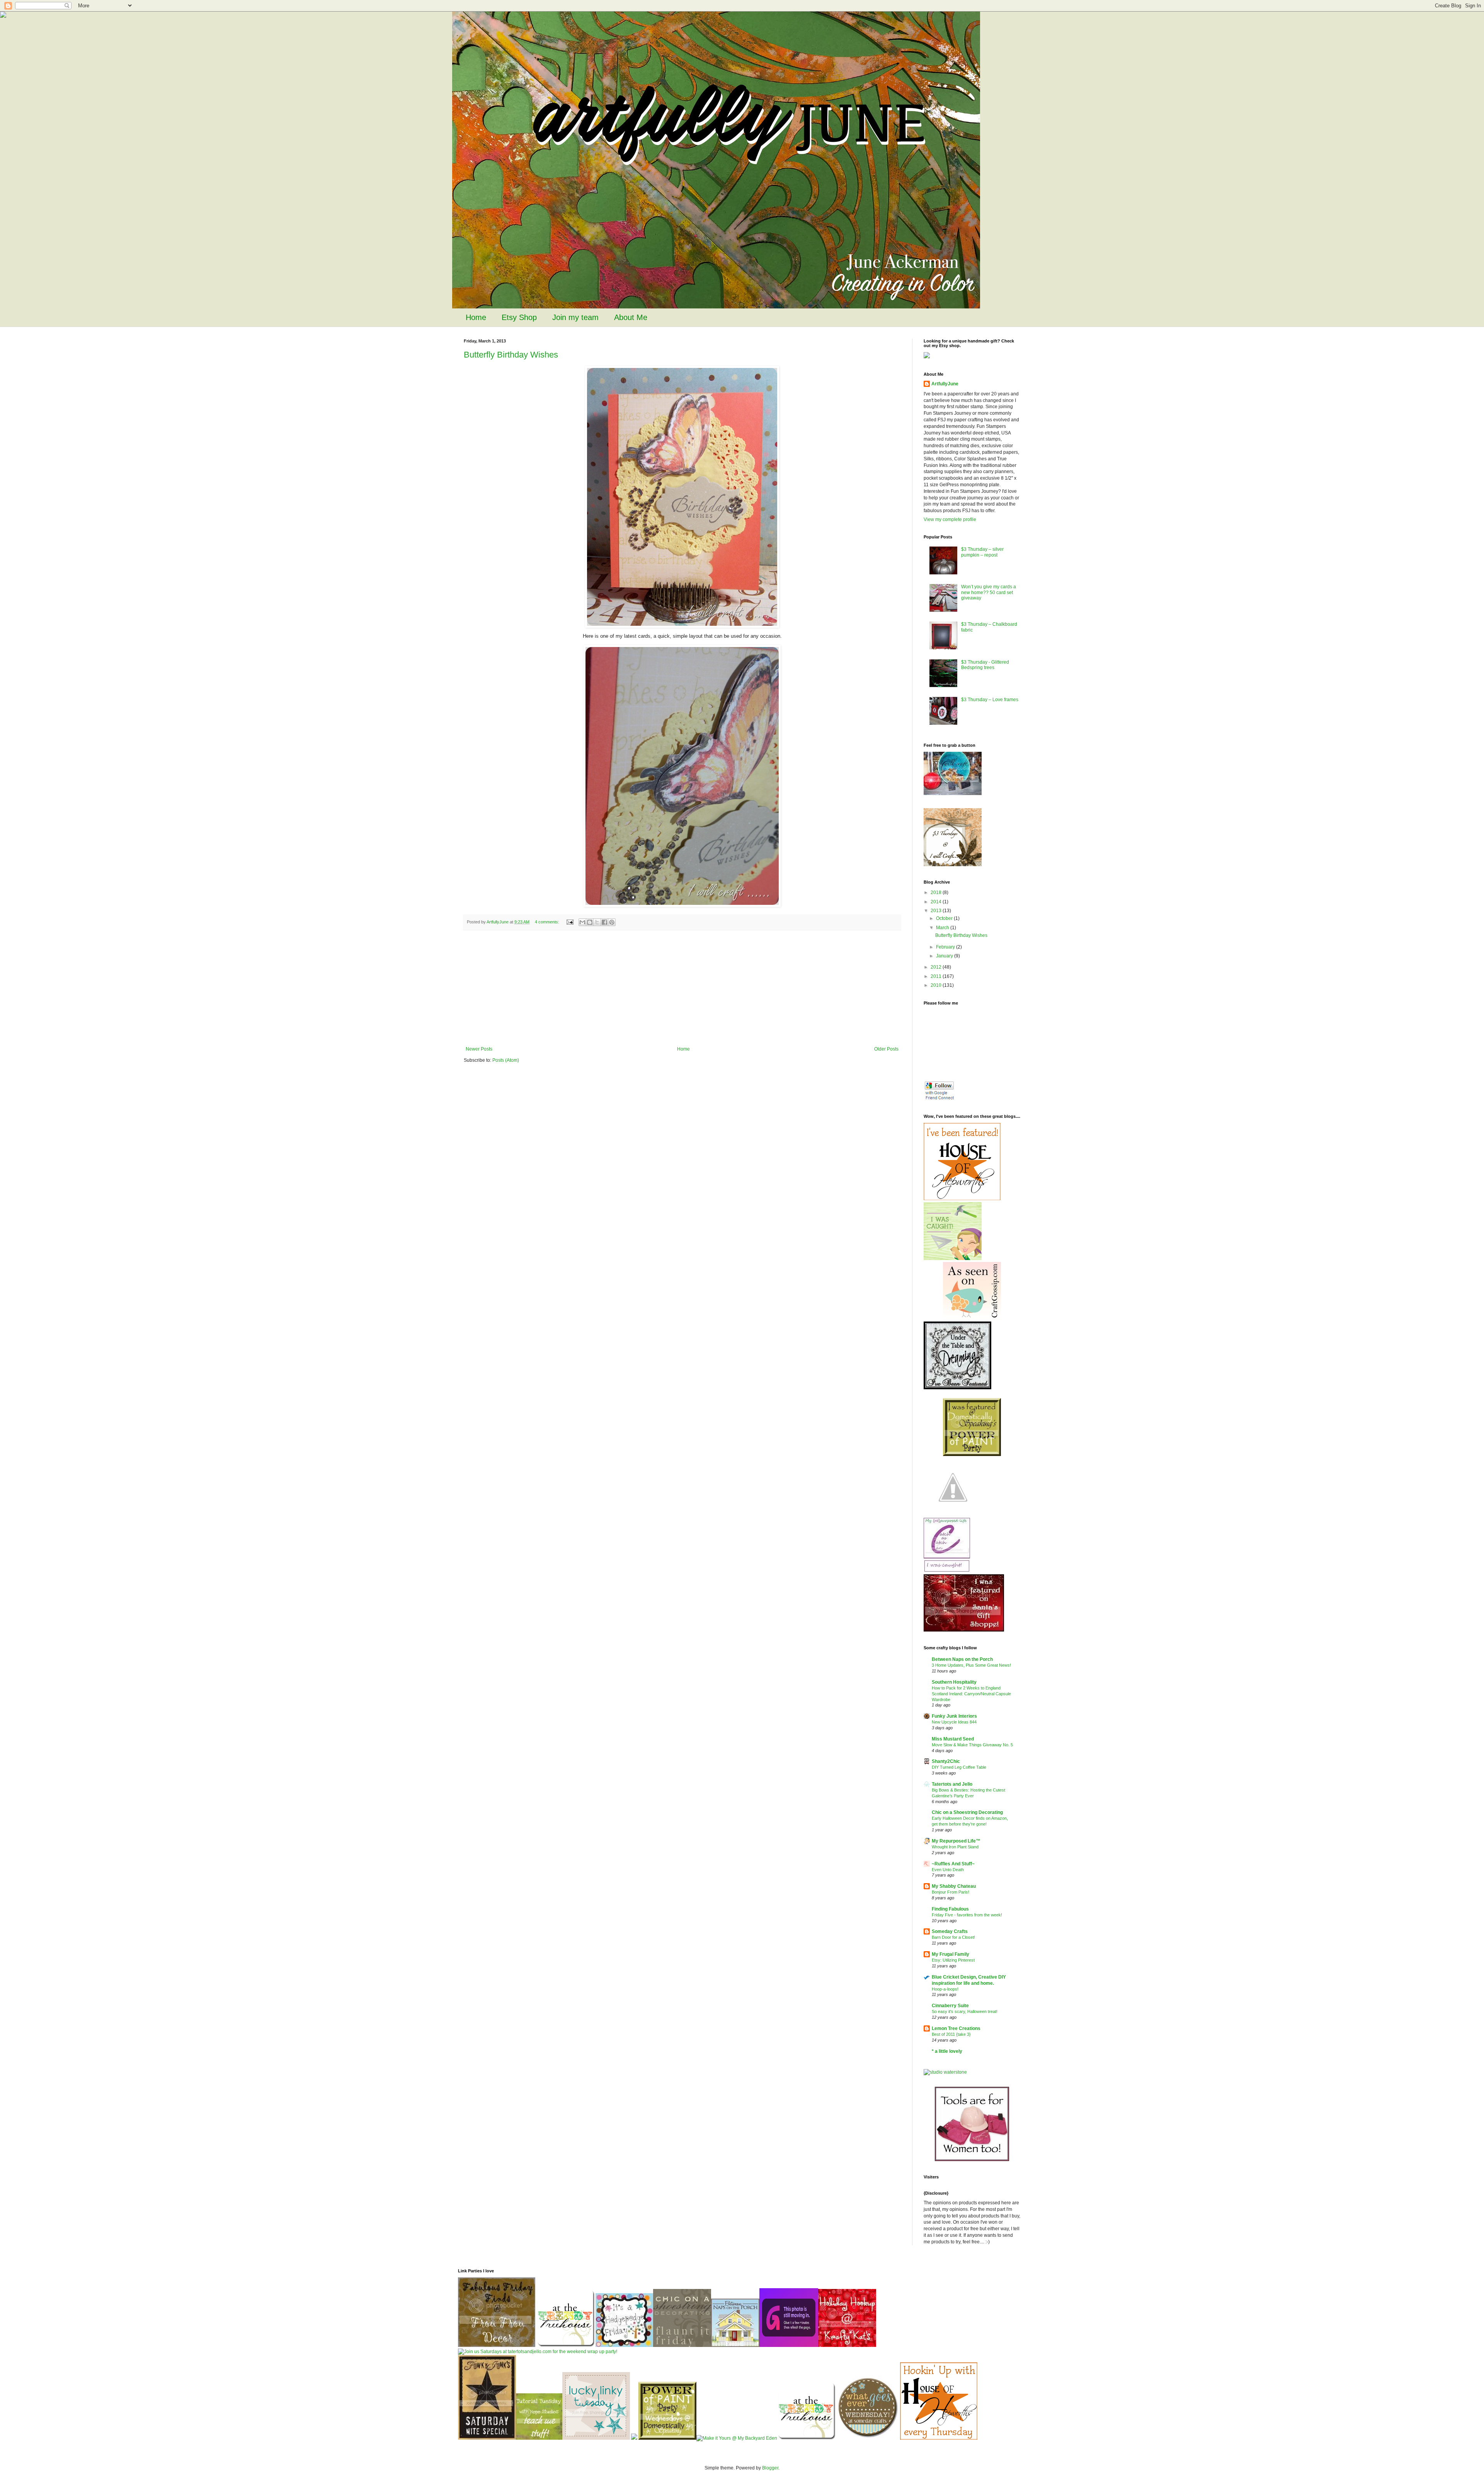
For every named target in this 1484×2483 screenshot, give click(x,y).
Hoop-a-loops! (945, 1989)
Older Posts (886, 1049)
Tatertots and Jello (952, 1784)
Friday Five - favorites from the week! (967, 1915)
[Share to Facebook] (604, 922)
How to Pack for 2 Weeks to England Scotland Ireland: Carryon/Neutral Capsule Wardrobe (971, 1694)
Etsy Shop (519, 317)
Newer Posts (479, 1049)
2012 (937, 967)
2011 (937, 976)
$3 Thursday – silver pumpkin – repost (982, 552)
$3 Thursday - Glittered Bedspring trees (985, 665)
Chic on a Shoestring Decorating (967, 1812)
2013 (937, 911)
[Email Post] (570, 922)
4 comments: (548, 922)
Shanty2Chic (946, 1761)
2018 (937, 892)
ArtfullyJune (945, 384)
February (946, 947)
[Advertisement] (682, 988)
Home (476, 317)
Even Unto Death (948, 1870)
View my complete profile (950, 519)
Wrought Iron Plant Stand (955, 1847)
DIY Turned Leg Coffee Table (959, 1767)
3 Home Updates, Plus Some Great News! (971, 1665)
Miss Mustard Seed (953, 1739)
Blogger (770, 2468)
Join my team (575, 317)
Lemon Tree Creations (956, 2028)
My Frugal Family (950, 1954)
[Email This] (582, 922)
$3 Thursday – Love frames (990, 700)
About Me (631, 317)
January (945, 956)
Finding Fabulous (950, 1909)
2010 (937, 985)
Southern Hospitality (954, 1682)
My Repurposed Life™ (956, 1841)
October (945, 918)
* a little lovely (947, 2051)
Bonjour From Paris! (950, 1892)
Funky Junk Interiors (954, 1716)
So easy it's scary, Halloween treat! (965, 2011)
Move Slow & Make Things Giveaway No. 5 (972, 1745)
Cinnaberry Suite (950, 2006)
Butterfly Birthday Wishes (511, 355)
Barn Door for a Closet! (953, 1937)
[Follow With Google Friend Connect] (939, 1099)
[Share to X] (597, 922)
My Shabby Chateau (954, 1886)
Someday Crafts (950, 1931)
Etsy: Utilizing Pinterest (953, 1960)
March (943, 928)
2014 (937, 902)
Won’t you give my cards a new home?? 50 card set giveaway (989, 592)
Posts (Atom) (506, 1060)
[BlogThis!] (590, 922)
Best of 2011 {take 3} (951, 2034)
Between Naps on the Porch (962, 1659)
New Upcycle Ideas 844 (954, 1722)
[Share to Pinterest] (612, 922)
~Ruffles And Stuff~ (953, 1864)
